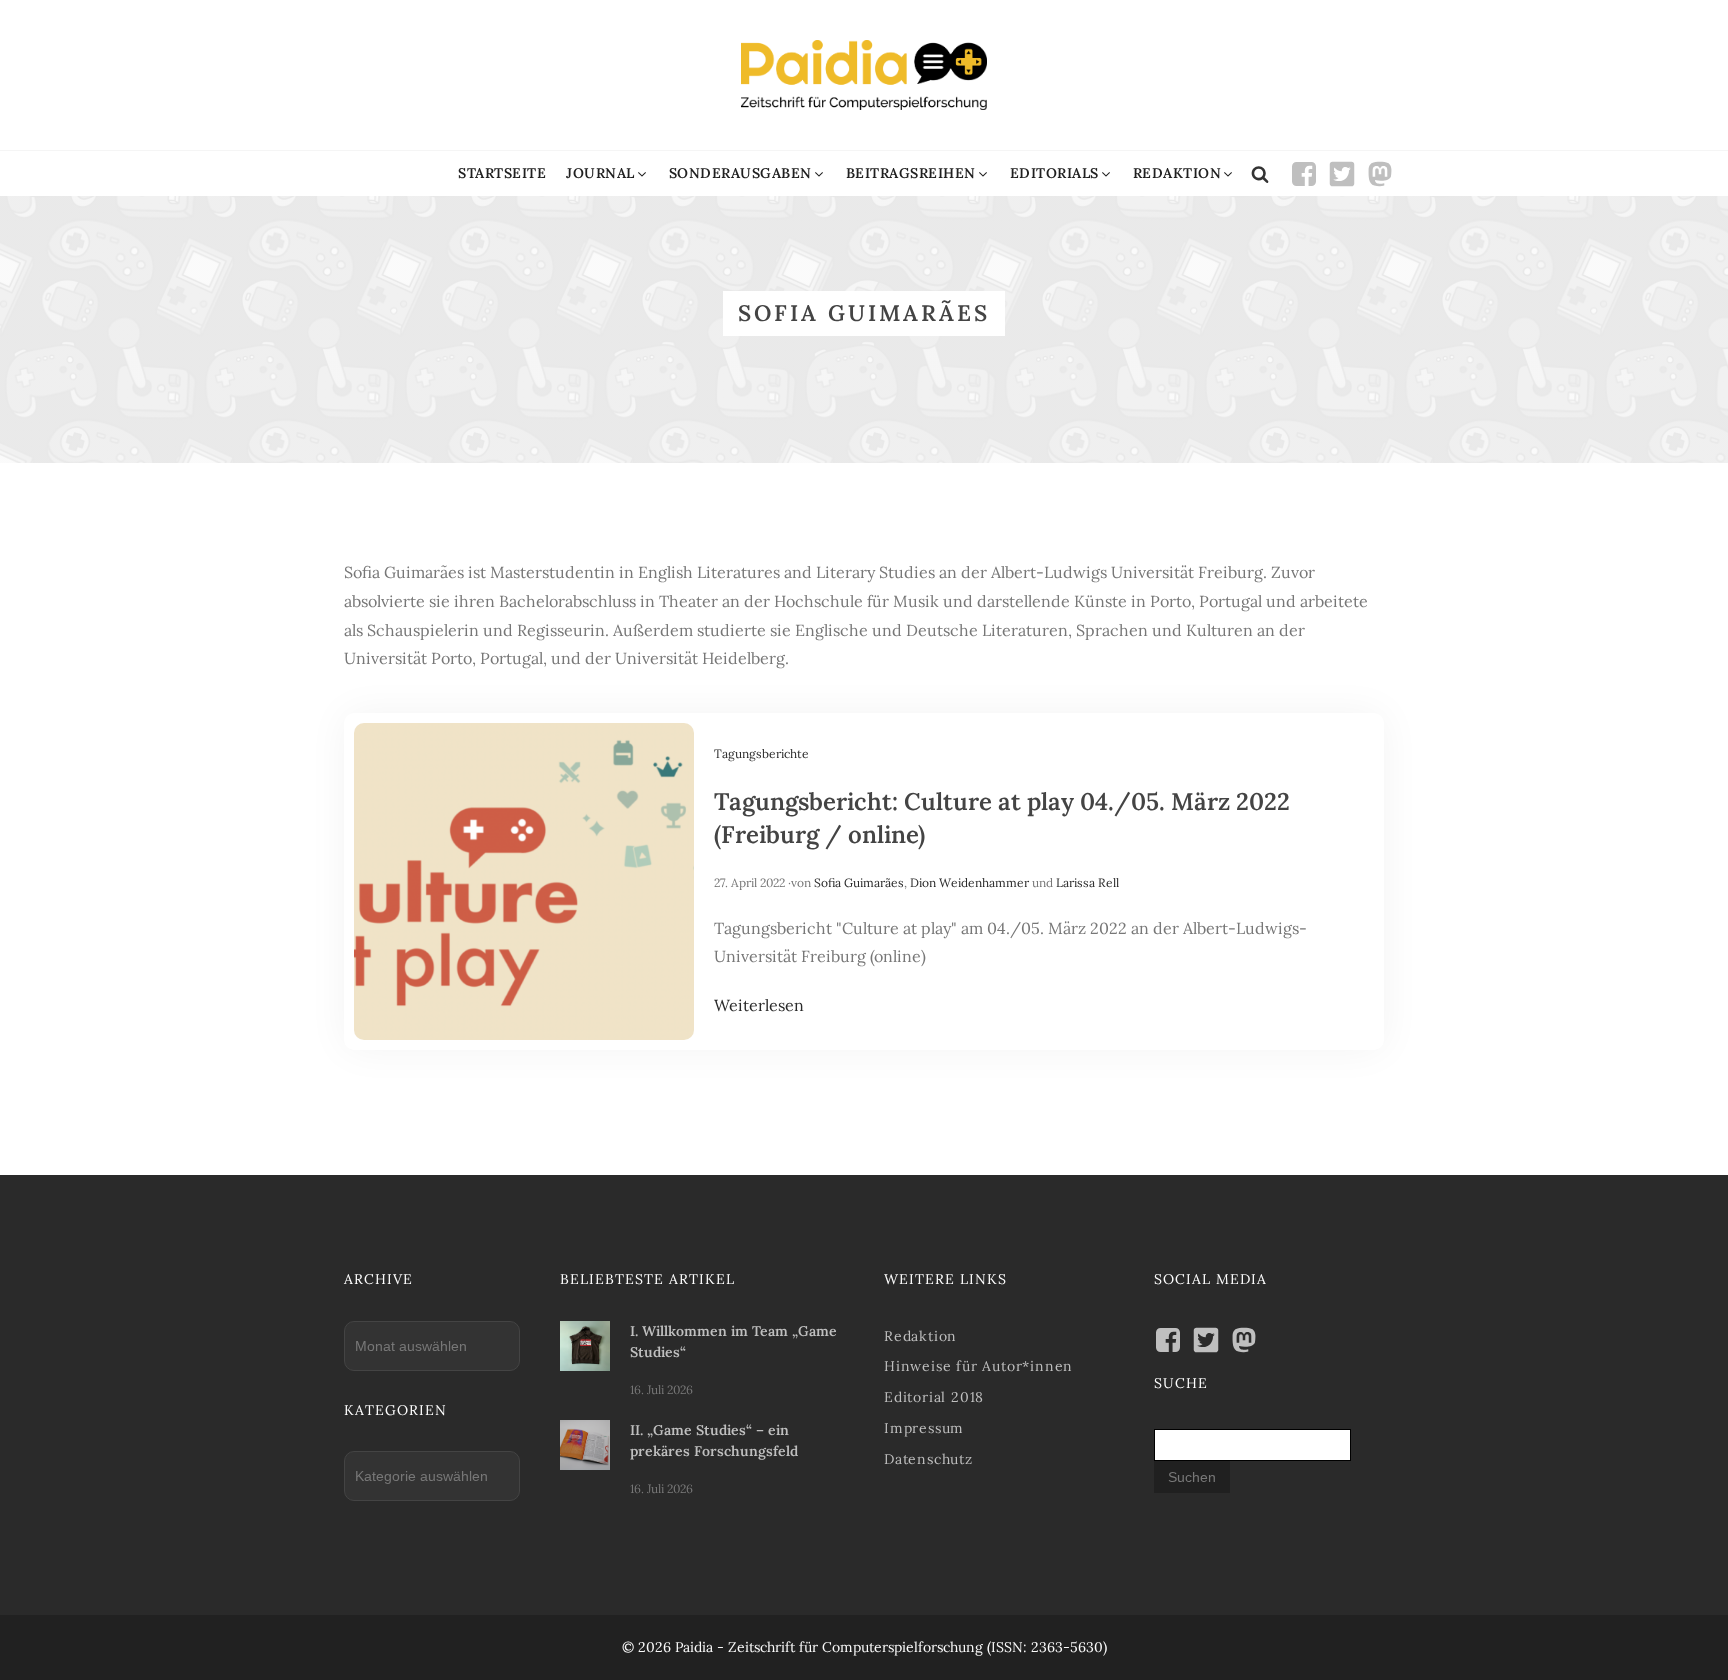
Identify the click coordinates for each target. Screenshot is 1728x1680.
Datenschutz (928, 1459)
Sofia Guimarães (859, 882)
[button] (607, 173)
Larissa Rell (1087, 882)
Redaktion (920, 1336)
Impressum (924, 1428)
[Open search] (1260, 174)
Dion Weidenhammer (969, 882)
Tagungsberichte (761, 753)
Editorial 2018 (934, 1397)
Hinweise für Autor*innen (978, 1366)
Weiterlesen (759, 1005)
